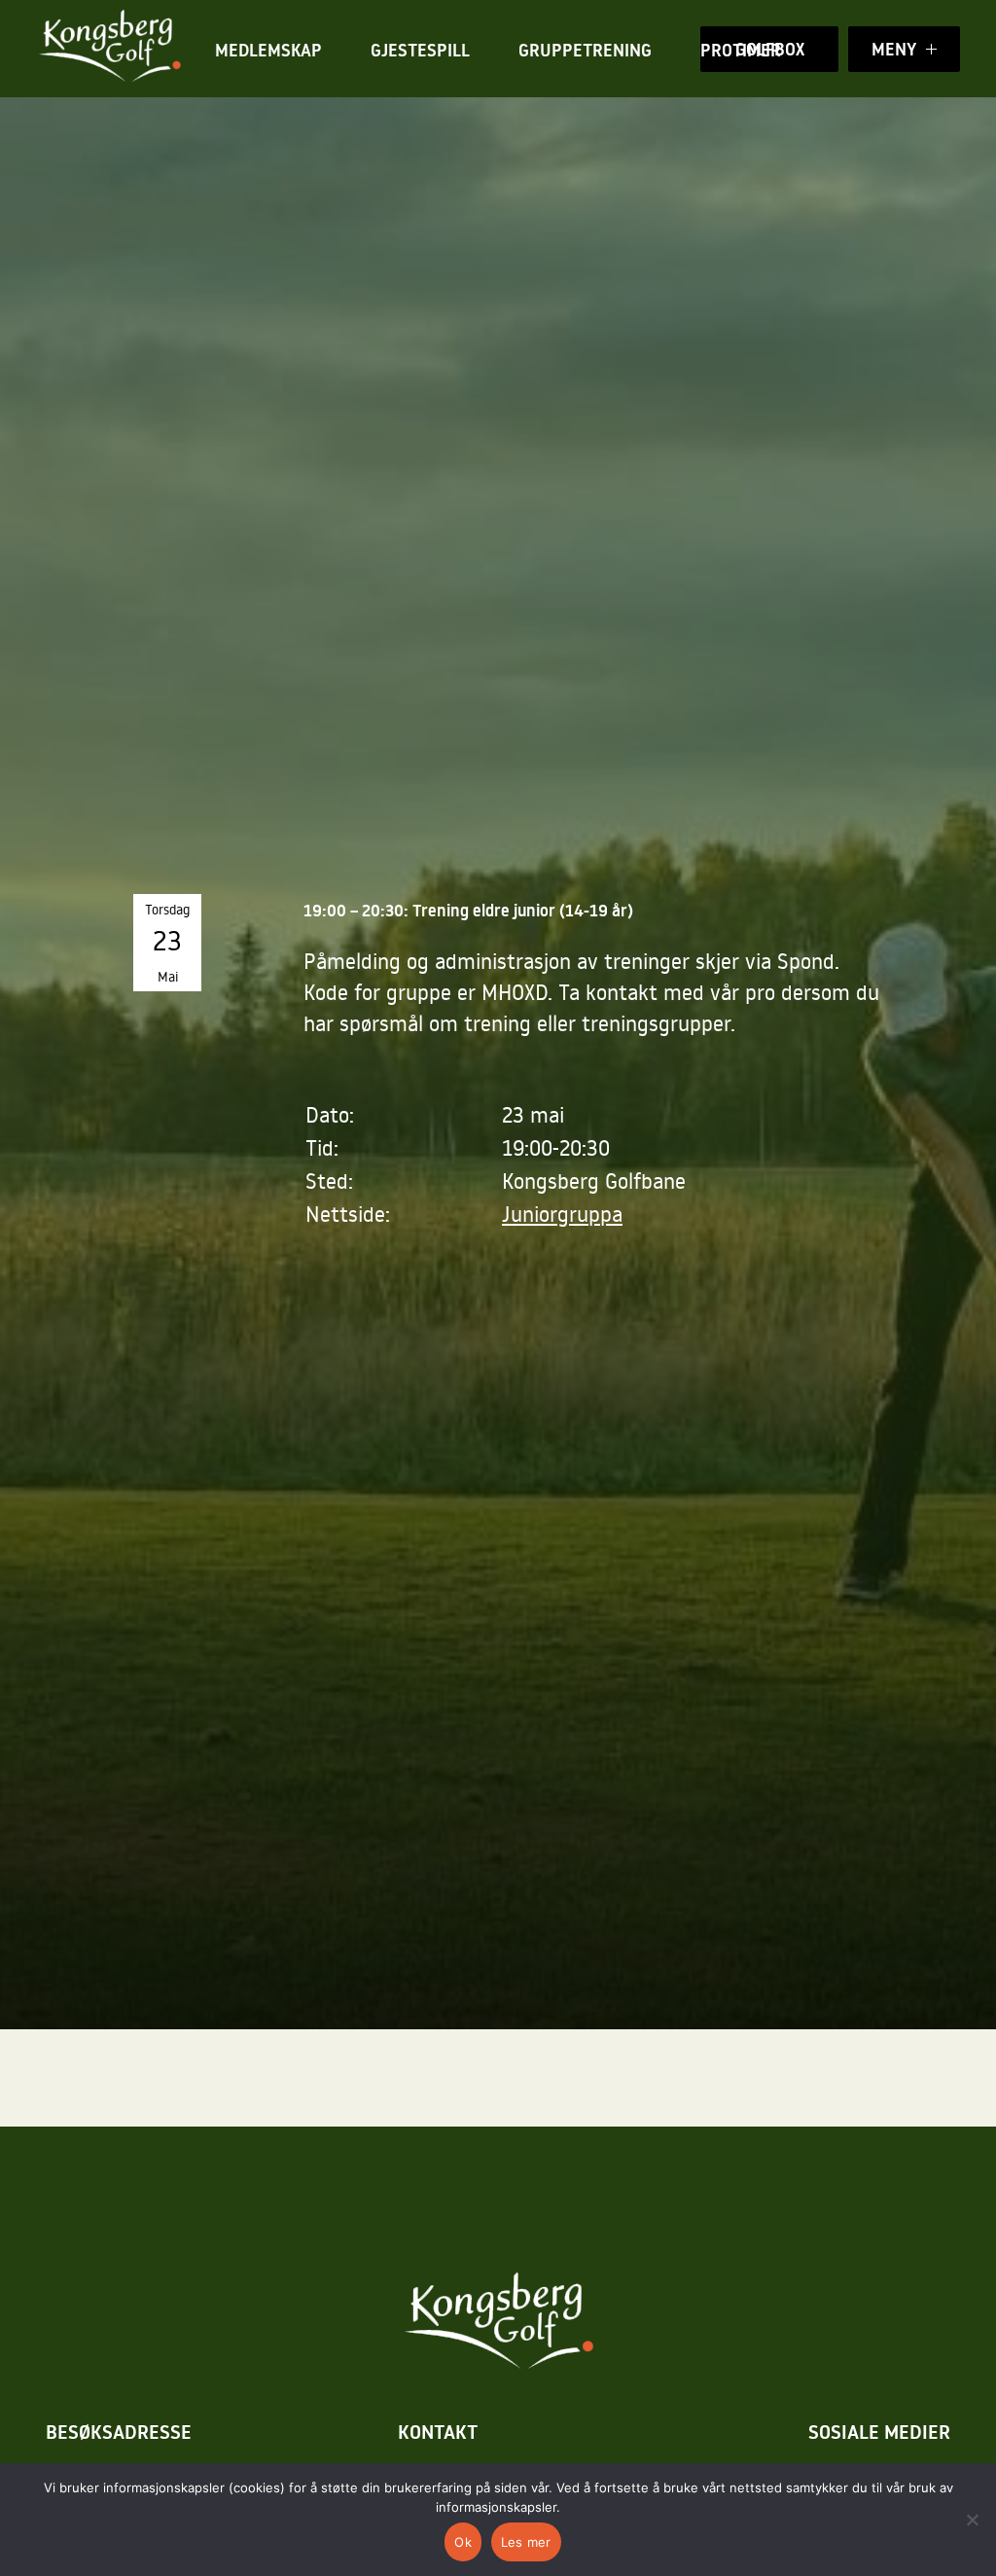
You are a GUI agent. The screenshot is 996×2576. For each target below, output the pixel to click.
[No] (972, 2520)
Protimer (741, 50)
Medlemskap (268, 50)
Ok (463, 2542)
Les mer (526, 2542)
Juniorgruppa (562, 1214)
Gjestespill (420, 50)
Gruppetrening (585, 50)
